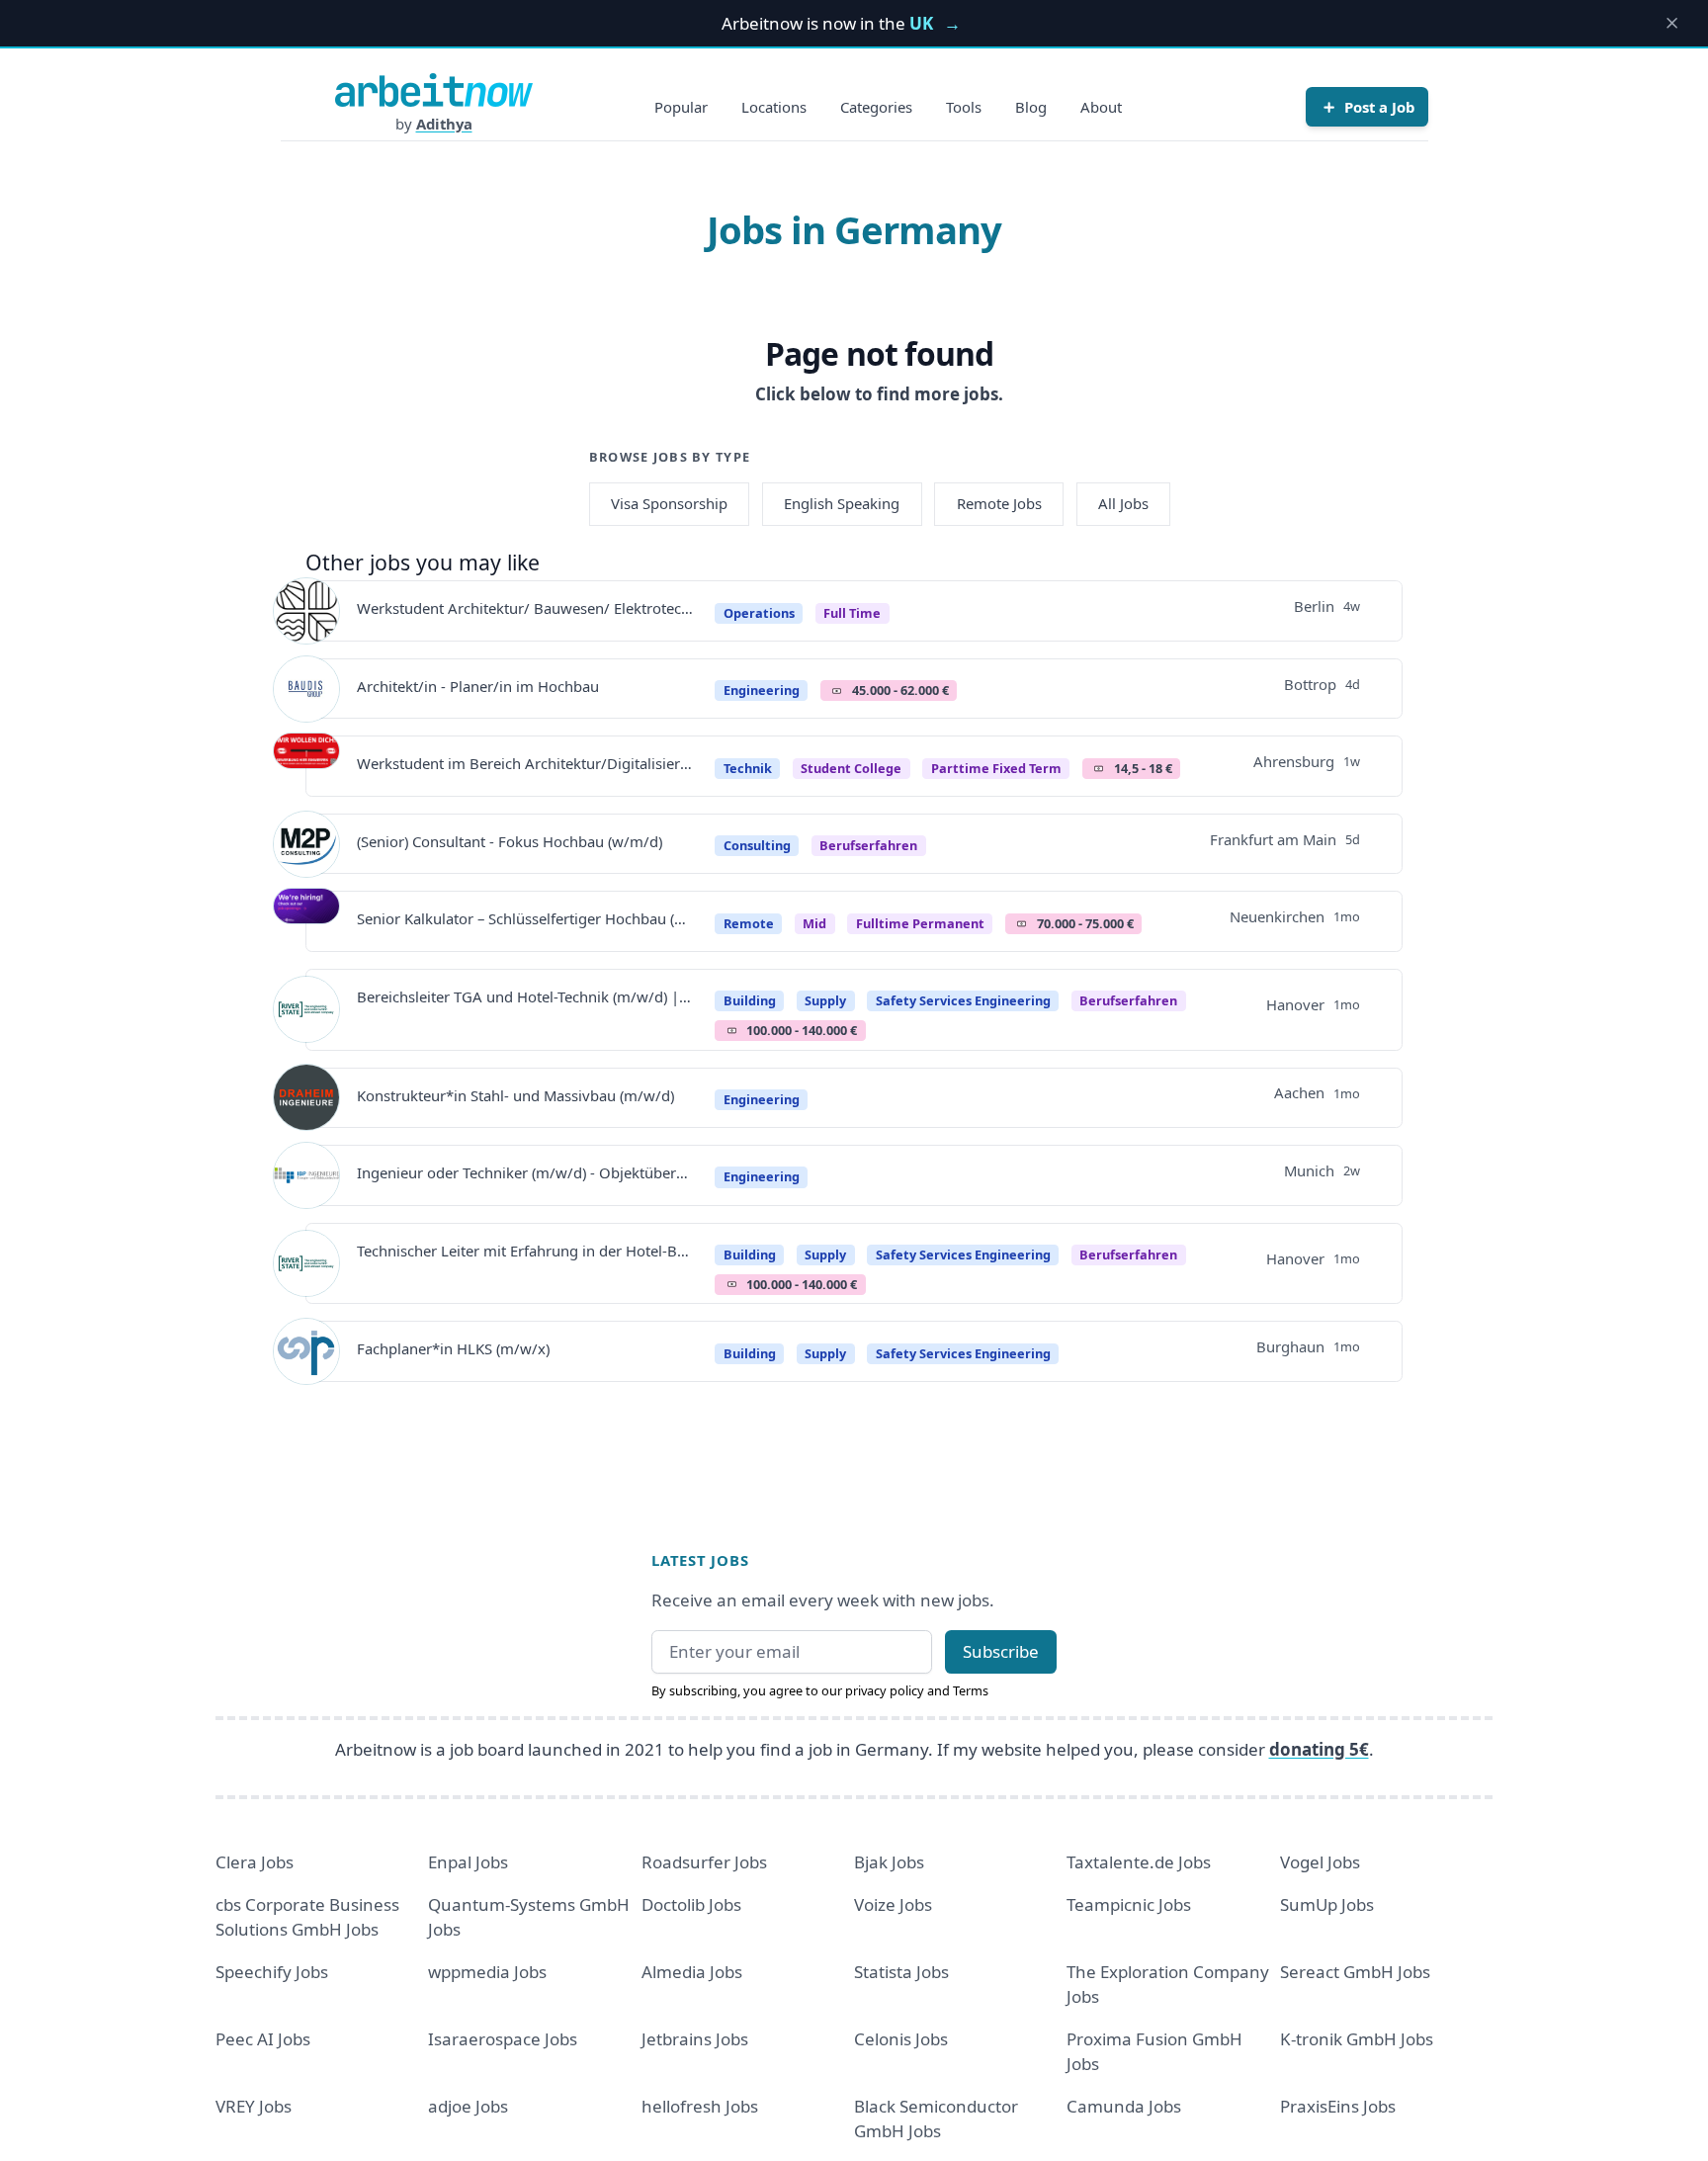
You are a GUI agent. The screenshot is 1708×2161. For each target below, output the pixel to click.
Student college (851, 768)
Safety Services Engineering (963, 1000)
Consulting (757, 845)
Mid (814, 923)
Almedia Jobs (692, 1972)
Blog (1031, 107)
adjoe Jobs (468, 2106)
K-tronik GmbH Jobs (1357, 2039)
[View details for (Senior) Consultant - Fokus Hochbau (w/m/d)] (306, 844)
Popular (681, 107)
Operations (759, 613)
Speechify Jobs (272, 1972)
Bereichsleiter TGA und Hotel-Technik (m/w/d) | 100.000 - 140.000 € (525, 996)
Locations (774, 107)
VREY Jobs (254, 2106)
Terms (971, 1690)
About (1101, 107)
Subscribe (1001, 1651)
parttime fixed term (996, 768)
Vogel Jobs (1320, 1862)
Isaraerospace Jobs (503, 2039)
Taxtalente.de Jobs (1139, 1862)
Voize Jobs (893, 1904)
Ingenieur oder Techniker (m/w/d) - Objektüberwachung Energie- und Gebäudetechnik (525, 1172)
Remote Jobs (999, 503)
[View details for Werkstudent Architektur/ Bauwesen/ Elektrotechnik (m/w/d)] (306, 611)
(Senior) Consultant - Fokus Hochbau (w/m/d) (510, 841)
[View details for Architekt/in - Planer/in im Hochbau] (306, 689)
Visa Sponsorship (669, 503)
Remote (749, 923)
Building (750, 1000)
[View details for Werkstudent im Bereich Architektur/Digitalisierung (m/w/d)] (306, 766)
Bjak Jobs (889, 1862)
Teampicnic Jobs (1129, 1904)
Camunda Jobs (1124, 2106)
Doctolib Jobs (691, 1904)
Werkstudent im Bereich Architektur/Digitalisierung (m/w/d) (525, 763)
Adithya (444, 124)
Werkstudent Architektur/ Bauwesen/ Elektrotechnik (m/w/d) (525, 608)
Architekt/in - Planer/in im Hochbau (478, 686)
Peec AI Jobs (263, 2039)
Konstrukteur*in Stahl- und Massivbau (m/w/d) (515, 1095)
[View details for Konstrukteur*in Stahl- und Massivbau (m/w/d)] (306, 1097)
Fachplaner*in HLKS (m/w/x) (453, 1348)
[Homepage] (434, 90)
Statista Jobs (901, 1972)
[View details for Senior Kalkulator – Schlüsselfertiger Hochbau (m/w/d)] (306, 921)
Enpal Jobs (468, 1862)
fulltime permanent (920, 923)
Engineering (762, 690)
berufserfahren (868, 845)
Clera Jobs (255, 1862)
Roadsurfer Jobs (704, 1862)
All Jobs (1123, 503)
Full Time (852, 613)
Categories (876, 107)
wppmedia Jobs (487, 1972)
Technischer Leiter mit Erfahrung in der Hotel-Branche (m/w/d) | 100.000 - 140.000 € (525, 1251)
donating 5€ (1319, 1749)
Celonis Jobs (901, 2039)
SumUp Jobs (1327, 1904)
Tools (964, 107)
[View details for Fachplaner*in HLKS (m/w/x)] (306, 1351)
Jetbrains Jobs (695, 2039)
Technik (748, 768)
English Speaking (842, 503)
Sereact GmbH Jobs (1355, 1972)
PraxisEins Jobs (1338, 2106)
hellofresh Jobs (700, 2106)
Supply (825, 1000)
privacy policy (885, 1690)
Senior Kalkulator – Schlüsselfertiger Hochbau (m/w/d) (525, 918)
